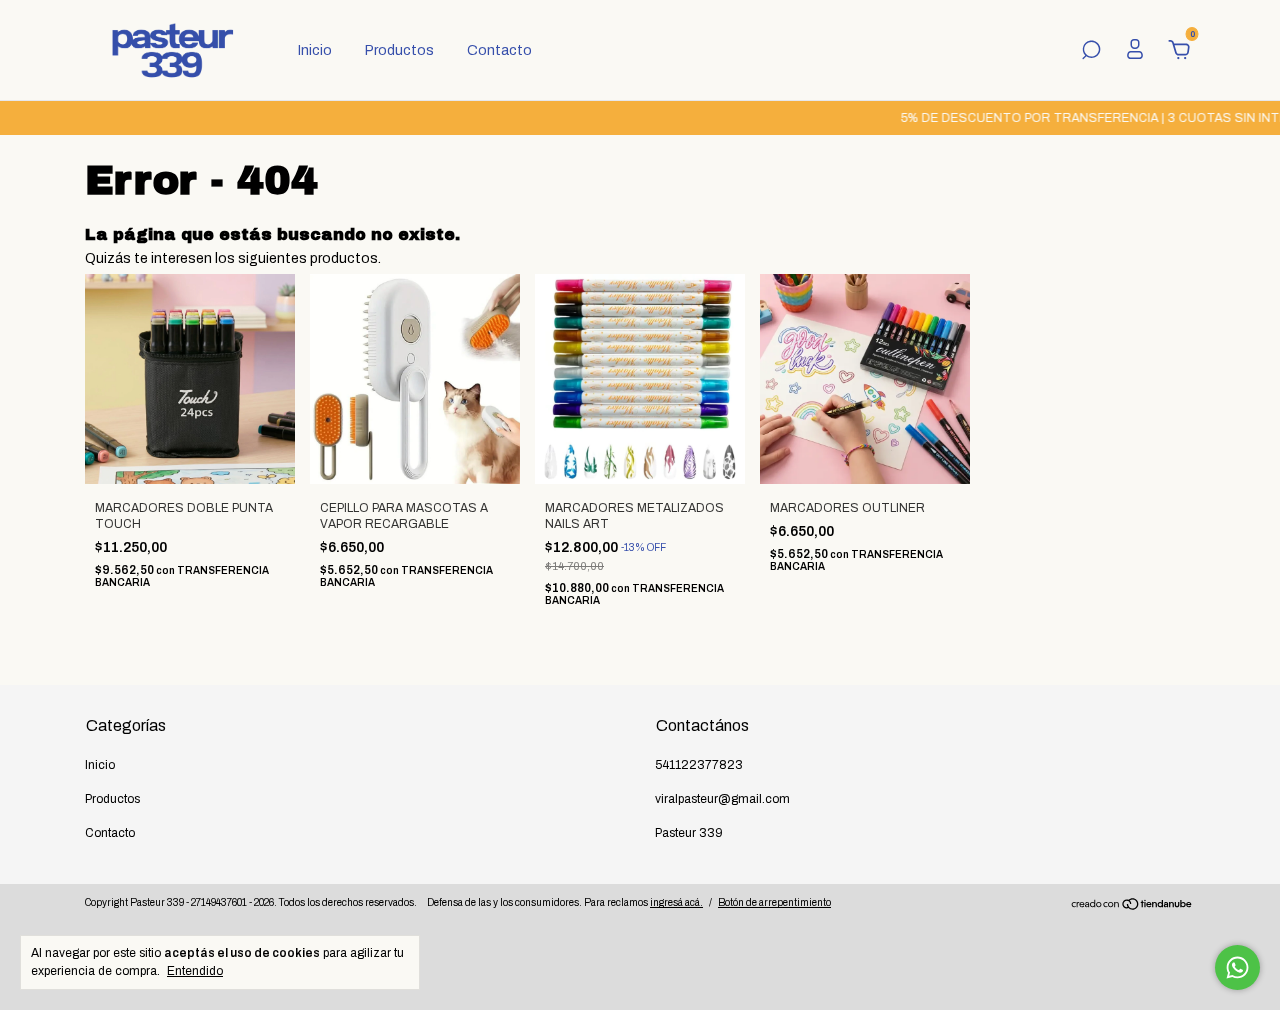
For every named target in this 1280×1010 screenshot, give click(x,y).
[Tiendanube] (1132, 906)
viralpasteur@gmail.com (722, 799)
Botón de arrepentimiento (774, 902)
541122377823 (699, 765)
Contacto (499, 50)
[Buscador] (1091, 52)
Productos (399, 50)
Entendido (195, 971)
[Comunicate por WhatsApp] (1237, 967)
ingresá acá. (676, 902)
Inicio (315, 50)
